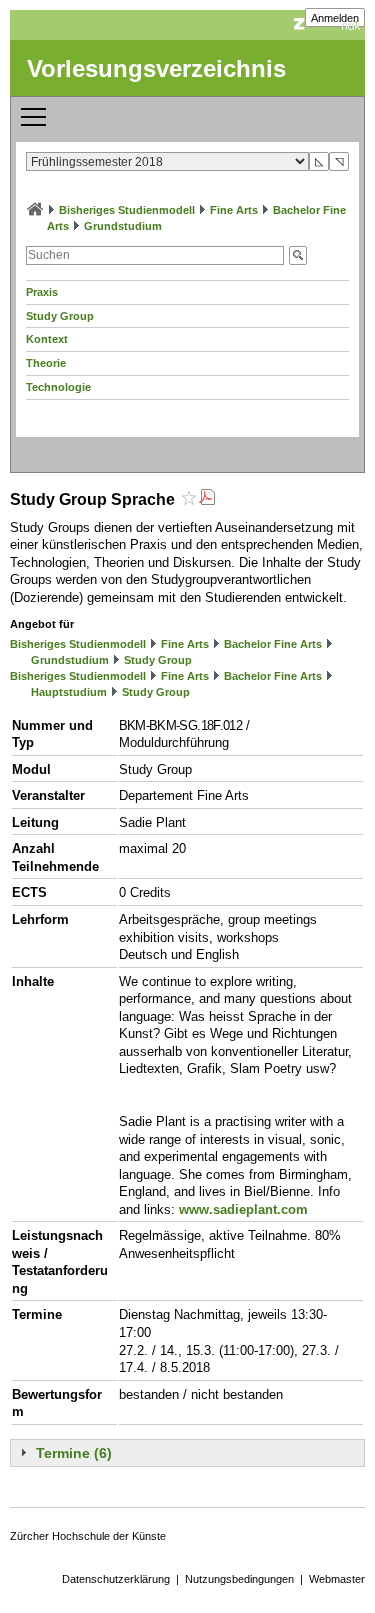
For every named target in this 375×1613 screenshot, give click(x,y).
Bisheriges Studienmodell (127, 210)
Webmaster (337, 1579)
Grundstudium (123, 226)
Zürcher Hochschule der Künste (88, 1536)
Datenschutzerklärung (116, 1579)
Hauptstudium (69, 692)
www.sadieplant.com (243, 1209)
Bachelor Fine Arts (273, 644)
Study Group (60, 316)
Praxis (42, 292)
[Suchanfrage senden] (298, 255)
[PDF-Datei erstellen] (207, 499)
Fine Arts (234, 210)
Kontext (47, 339)
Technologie (58, 387)
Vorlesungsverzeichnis (156, 68)
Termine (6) (74, 1453)
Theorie (46, 363)
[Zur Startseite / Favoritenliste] (35, 210)
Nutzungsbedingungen (239, 1579)
